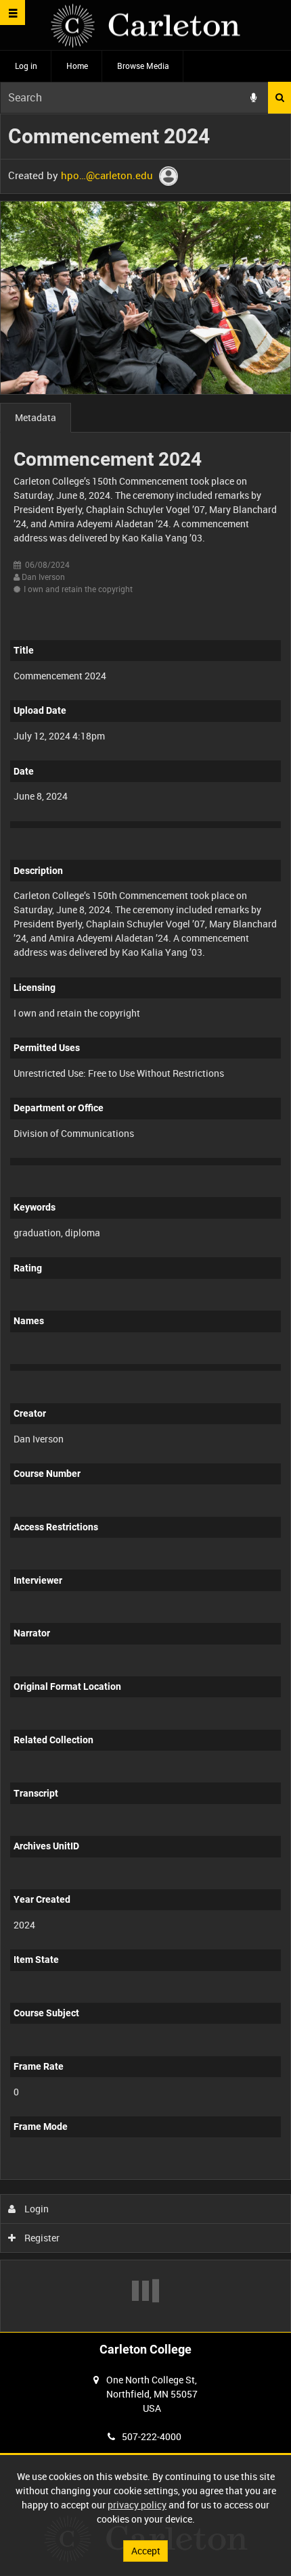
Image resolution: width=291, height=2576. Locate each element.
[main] (145, 1223)
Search (279, 98)
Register (41, 2238)
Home (77, 66)
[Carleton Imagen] (145, 25)
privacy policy (137, 2505)
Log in (26, 66)
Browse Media (143, 66)
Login (36, 2209)
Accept (146, 2551)
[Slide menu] (13, 13)
